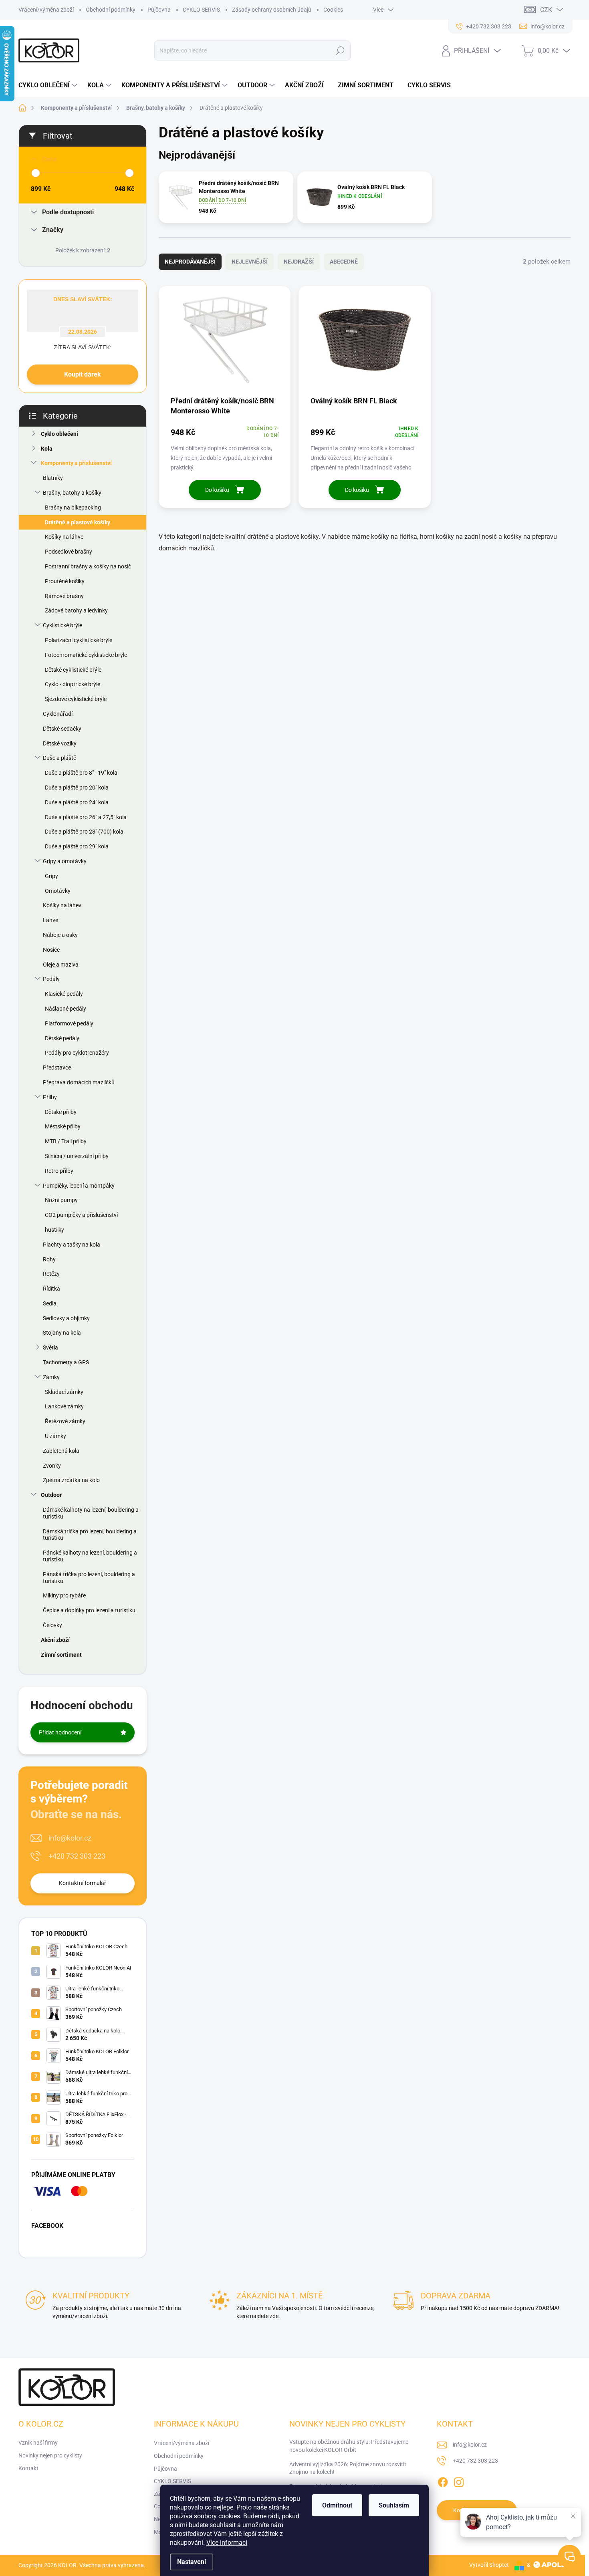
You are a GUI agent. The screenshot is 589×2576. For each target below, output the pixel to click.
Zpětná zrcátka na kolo (71, 1480)
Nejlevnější (250, 262)
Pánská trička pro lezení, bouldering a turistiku (89, 1578)
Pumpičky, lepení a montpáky (79, 1186)
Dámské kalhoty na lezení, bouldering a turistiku (91, 1513)
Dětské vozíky (60, 743)
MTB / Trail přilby (66, 1141)
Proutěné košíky (65, 581)
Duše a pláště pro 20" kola (77, 788)
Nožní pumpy (61, 1200)
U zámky (55, 1436)
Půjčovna (159, 10)
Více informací (227, 2543)
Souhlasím (394, 2505)
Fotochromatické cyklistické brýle (86, 655)
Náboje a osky (60, 935)
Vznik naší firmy (38, 2443)
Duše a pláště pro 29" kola (77, 846)
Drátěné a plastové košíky (78, 522)
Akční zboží (55, 1640)
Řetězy (51, 1274)
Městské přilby (63, 1126)
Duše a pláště (60, 758)
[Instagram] (459, 2481)
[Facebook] (443, 2481)
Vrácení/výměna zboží (46, 10)
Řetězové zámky (65, 1421)
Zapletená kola (61, 1451)
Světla (50, 1347)
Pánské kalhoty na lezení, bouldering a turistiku (90, 1556)
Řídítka (51, 1289)
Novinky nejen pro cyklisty (50, 2455)
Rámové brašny (64, 596)
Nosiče (51, 950)
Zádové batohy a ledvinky (76, 610)
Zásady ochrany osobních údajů (272, 10)
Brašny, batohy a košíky (72, 493)
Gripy (51, 876)
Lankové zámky (64, 1406)
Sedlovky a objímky (66, 1318)
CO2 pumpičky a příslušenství (81, 1215)
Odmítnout (337, 2505)
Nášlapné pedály (66, 1009)
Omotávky (58, 891)
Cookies (333, 10)
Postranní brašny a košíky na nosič (88, 566)
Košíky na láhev (62, 905)
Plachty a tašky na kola (72, 1245)
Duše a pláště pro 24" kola (77, 802)
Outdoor (51, 1495)
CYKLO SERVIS (201, 10)
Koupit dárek (83, 374)
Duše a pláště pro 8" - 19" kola (81, 773)
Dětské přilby (61, 1112)
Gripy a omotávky (65, 861)
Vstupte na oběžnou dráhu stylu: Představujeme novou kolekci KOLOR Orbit (349, 2446)
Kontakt (28, 2468)
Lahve (50, 920)
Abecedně (344, 262)
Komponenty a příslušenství (76, 463)
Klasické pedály (64, 994)
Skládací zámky (64, 1392)
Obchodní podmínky (111, 10)
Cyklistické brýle (63, 625)
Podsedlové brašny (69, 552)
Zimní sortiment (61, 1655)
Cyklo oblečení (60, 434)
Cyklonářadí (58, 714)
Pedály (51, 979)
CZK (546, 10)
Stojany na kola (62, 1333)
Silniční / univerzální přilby (77, 1156)
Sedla (50, 1303)
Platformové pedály (69, 1023)
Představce (57, 1067)
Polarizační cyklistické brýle (79, 640)
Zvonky (52, 1466)
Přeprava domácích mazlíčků (79, 1082)
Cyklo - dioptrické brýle (73, 684)
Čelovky (52, 1625)
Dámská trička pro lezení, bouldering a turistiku (90, 1535)
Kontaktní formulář (83, 1883)
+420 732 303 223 (77, 1856)
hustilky (54, 1230)
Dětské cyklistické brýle (73, 670)
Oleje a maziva (61, 965)
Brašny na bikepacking (73, 508)
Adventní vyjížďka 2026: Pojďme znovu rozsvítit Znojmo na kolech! (348, 2468)
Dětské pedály (62, 1038)
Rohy (49, 1259)
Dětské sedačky (62, 729)
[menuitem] (49, 85)
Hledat (340, 50)
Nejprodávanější (190, 262)
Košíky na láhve (64, 537)
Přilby (50, 1097)
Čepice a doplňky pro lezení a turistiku (89, 1610)
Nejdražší (299, 262)
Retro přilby (59, 1171)
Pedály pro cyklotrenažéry (77, 1053)
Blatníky (53, 478)
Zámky (51, 1377)
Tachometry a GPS (66, 1362)
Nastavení (192, 2562)
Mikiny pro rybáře (64, 1595)
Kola (47, 449)
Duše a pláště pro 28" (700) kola (84, 832)
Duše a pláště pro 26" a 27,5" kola (86, 817)
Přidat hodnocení (60, 1732)
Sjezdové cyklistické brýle (76, 699)
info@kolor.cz (70, 1838)
